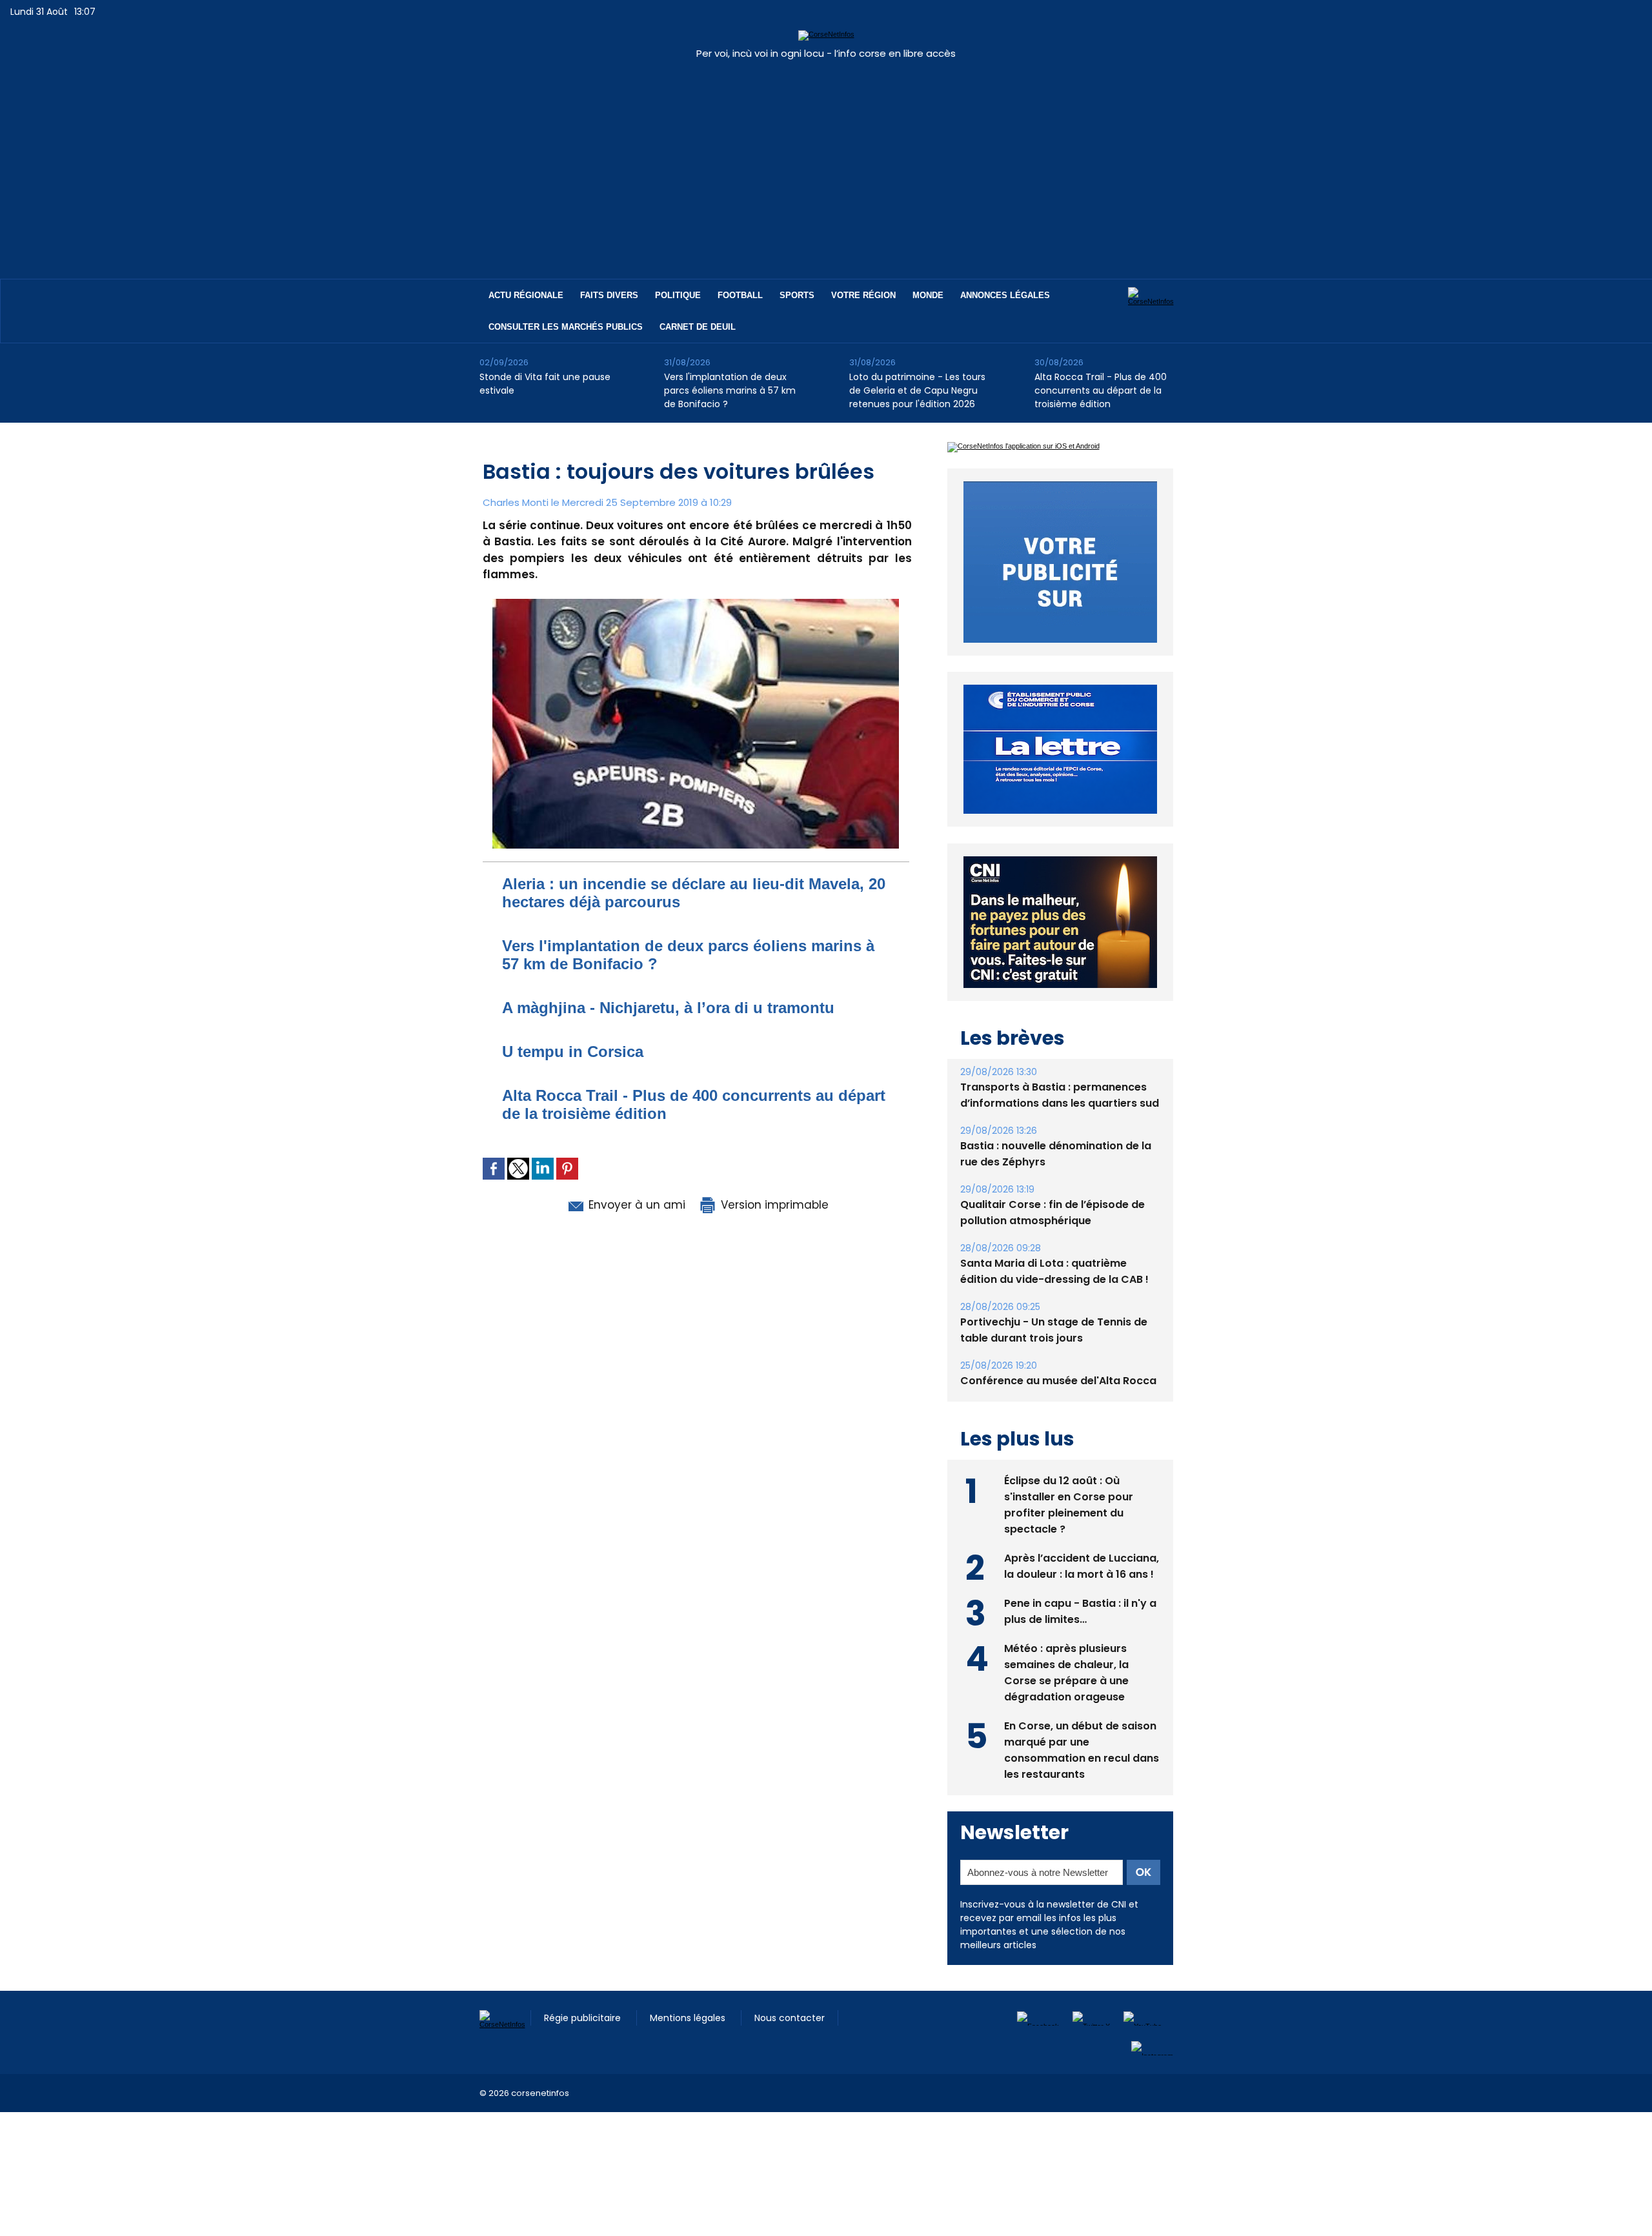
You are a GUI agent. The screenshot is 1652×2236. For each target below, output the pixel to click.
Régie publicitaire (584, 2048)
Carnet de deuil (698, 327)
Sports (797, 295)
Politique (678, 295)
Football (740, 295)
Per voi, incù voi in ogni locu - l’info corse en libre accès (826, 53)
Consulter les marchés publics (566, 327)
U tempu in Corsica (573, 1052)
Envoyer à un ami (635, 1205)
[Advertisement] (826, 163)
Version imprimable (773, 1205)
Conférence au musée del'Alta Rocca (1058, 1410)
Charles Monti (516, 502)
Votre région (863, 295)
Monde (928, 295)
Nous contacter (790, 2048)
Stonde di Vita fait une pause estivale (545, 384)
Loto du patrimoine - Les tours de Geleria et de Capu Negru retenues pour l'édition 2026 (917, 390)
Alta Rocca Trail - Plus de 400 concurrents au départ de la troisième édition (1101, 390)
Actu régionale (526, 295)
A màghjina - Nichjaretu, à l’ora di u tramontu (668, 1008)
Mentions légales (689, 2048)
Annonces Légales (1005, 295)
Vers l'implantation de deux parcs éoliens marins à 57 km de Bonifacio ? (730, 390)
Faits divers (609, 295)
